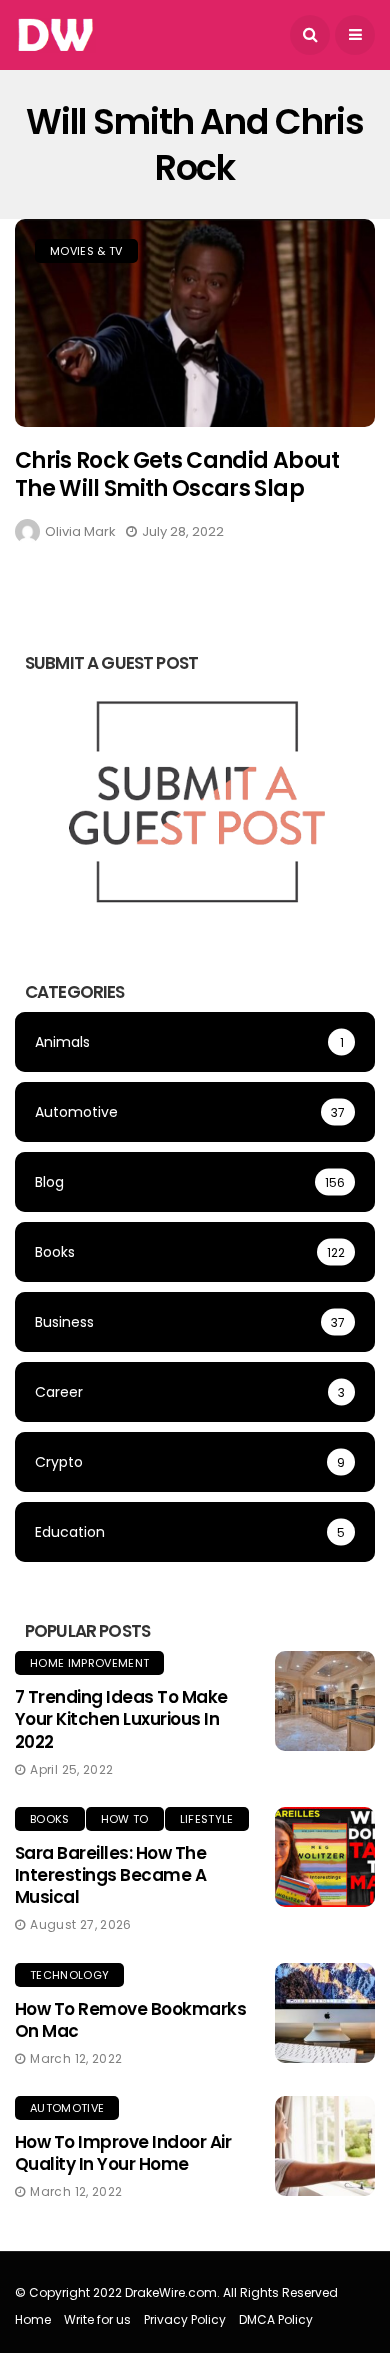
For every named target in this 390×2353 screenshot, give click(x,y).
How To (125, 1819)
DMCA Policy (276, 2319)
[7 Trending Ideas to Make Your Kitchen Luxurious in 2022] (325, 1701)
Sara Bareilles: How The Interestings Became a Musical (110, 1875)
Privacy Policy (185, 2319)
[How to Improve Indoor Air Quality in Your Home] (325, 2146)
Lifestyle (207, 1819)
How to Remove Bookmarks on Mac (130, 2020)
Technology (69, 1975)
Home (33, 2319)
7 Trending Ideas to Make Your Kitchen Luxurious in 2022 (121, 1719)
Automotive (67, 2108)
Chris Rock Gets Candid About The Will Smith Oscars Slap (177, 475)
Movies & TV (86, 251)
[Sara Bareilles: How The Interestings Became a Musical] (325, 1857)
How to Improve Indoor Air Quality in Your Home (123, 2153)
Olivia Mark (80, 531)
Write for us (97, 2319)
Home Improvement (89, 1663)
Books (50, 1819)
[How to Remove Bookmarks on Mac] (325, 2013)
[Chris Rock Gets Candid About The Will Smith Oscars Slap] (195, 323)
